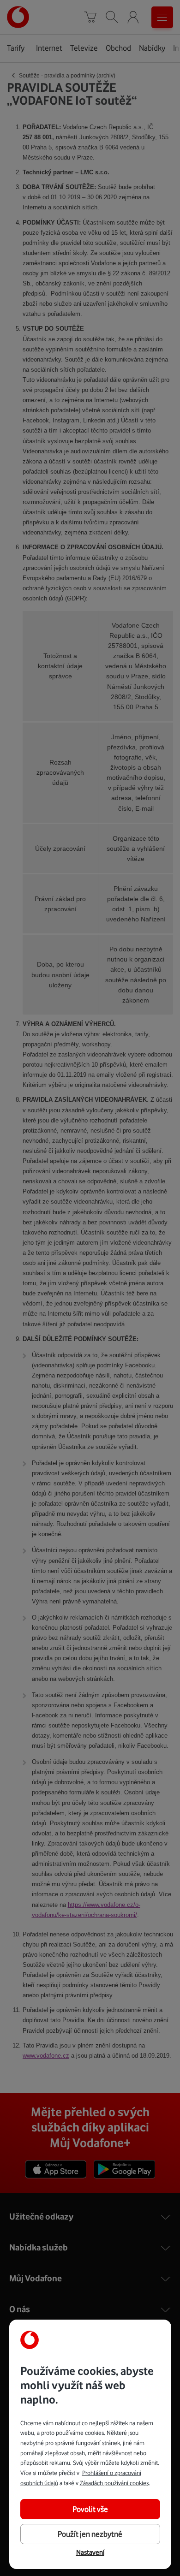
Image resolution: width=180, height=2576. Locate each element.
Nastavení (90, 2552)
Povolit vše (90, 2509)
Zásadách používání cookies (114, 2483)
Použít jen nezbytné (90, 2534)
